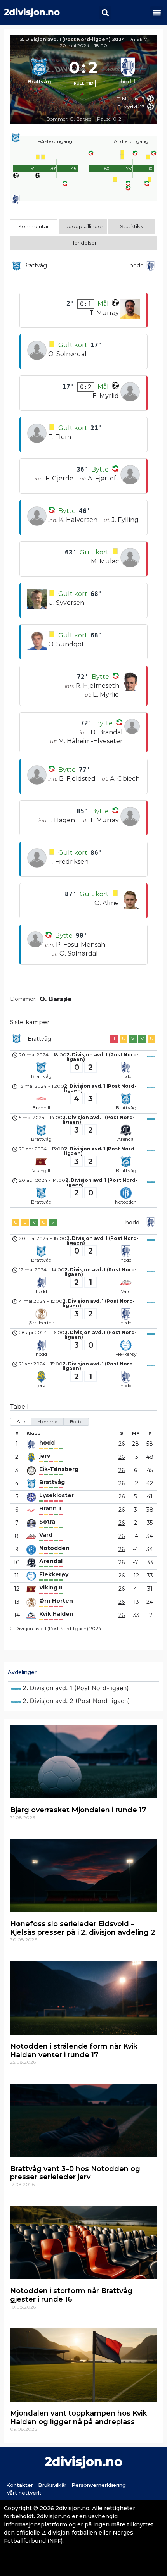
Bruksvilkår (52, 2485)
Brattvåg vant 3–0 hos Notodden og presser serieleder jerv (75, 2173)
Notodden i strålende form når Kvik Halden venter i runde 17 (74, 2051)
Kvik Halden (56, 1614)
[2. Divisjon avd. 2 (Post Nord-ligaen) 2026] (83, 1701)
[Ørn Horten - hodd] (83, 1313)
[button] (105, 13)
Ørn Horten (56, 1601)
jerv (45, 1456)
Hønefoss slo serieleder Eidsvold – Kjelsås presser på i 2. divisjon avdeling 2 (83, 1928)
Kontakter (20, 2485)
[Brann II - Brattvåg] (83, 1098)
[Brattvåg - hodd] (83, 1066)
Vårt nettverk (24, 2493)
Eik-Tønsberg (59, 1469)
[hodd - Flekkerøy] (83, 1344)
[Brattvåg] (39, 73)
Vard (46, 1535)
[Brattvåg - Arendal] (83, 1129)
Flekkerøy (54, 1575)
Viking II (51, 1588)
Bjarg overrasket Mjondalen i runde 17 (78, 1810)
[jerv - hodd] (83, 1376)
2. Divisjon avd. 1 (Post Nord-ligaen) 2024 (72, 39)
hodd (47, 1443)
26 (122, 1444)
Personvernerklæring (99, 2485)
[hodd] (128, 73)
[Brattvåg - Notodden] (83, 1192)
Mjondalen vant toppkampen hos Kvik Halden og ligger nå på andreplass (78, 2418)
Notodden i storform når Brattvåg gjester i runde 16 (71, 2295)
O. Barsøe (56, 999)
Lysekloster (57, 1495)
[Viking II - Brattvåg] (83, 1161)
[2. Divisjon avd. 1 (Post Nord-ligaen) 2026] (83, 1688)
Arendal (51, 1561)
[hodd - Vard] (83, 1281)
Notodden (54, 1548)
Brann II (50, 1509)
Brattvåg (52, 1482)
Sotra (47, 1522)
